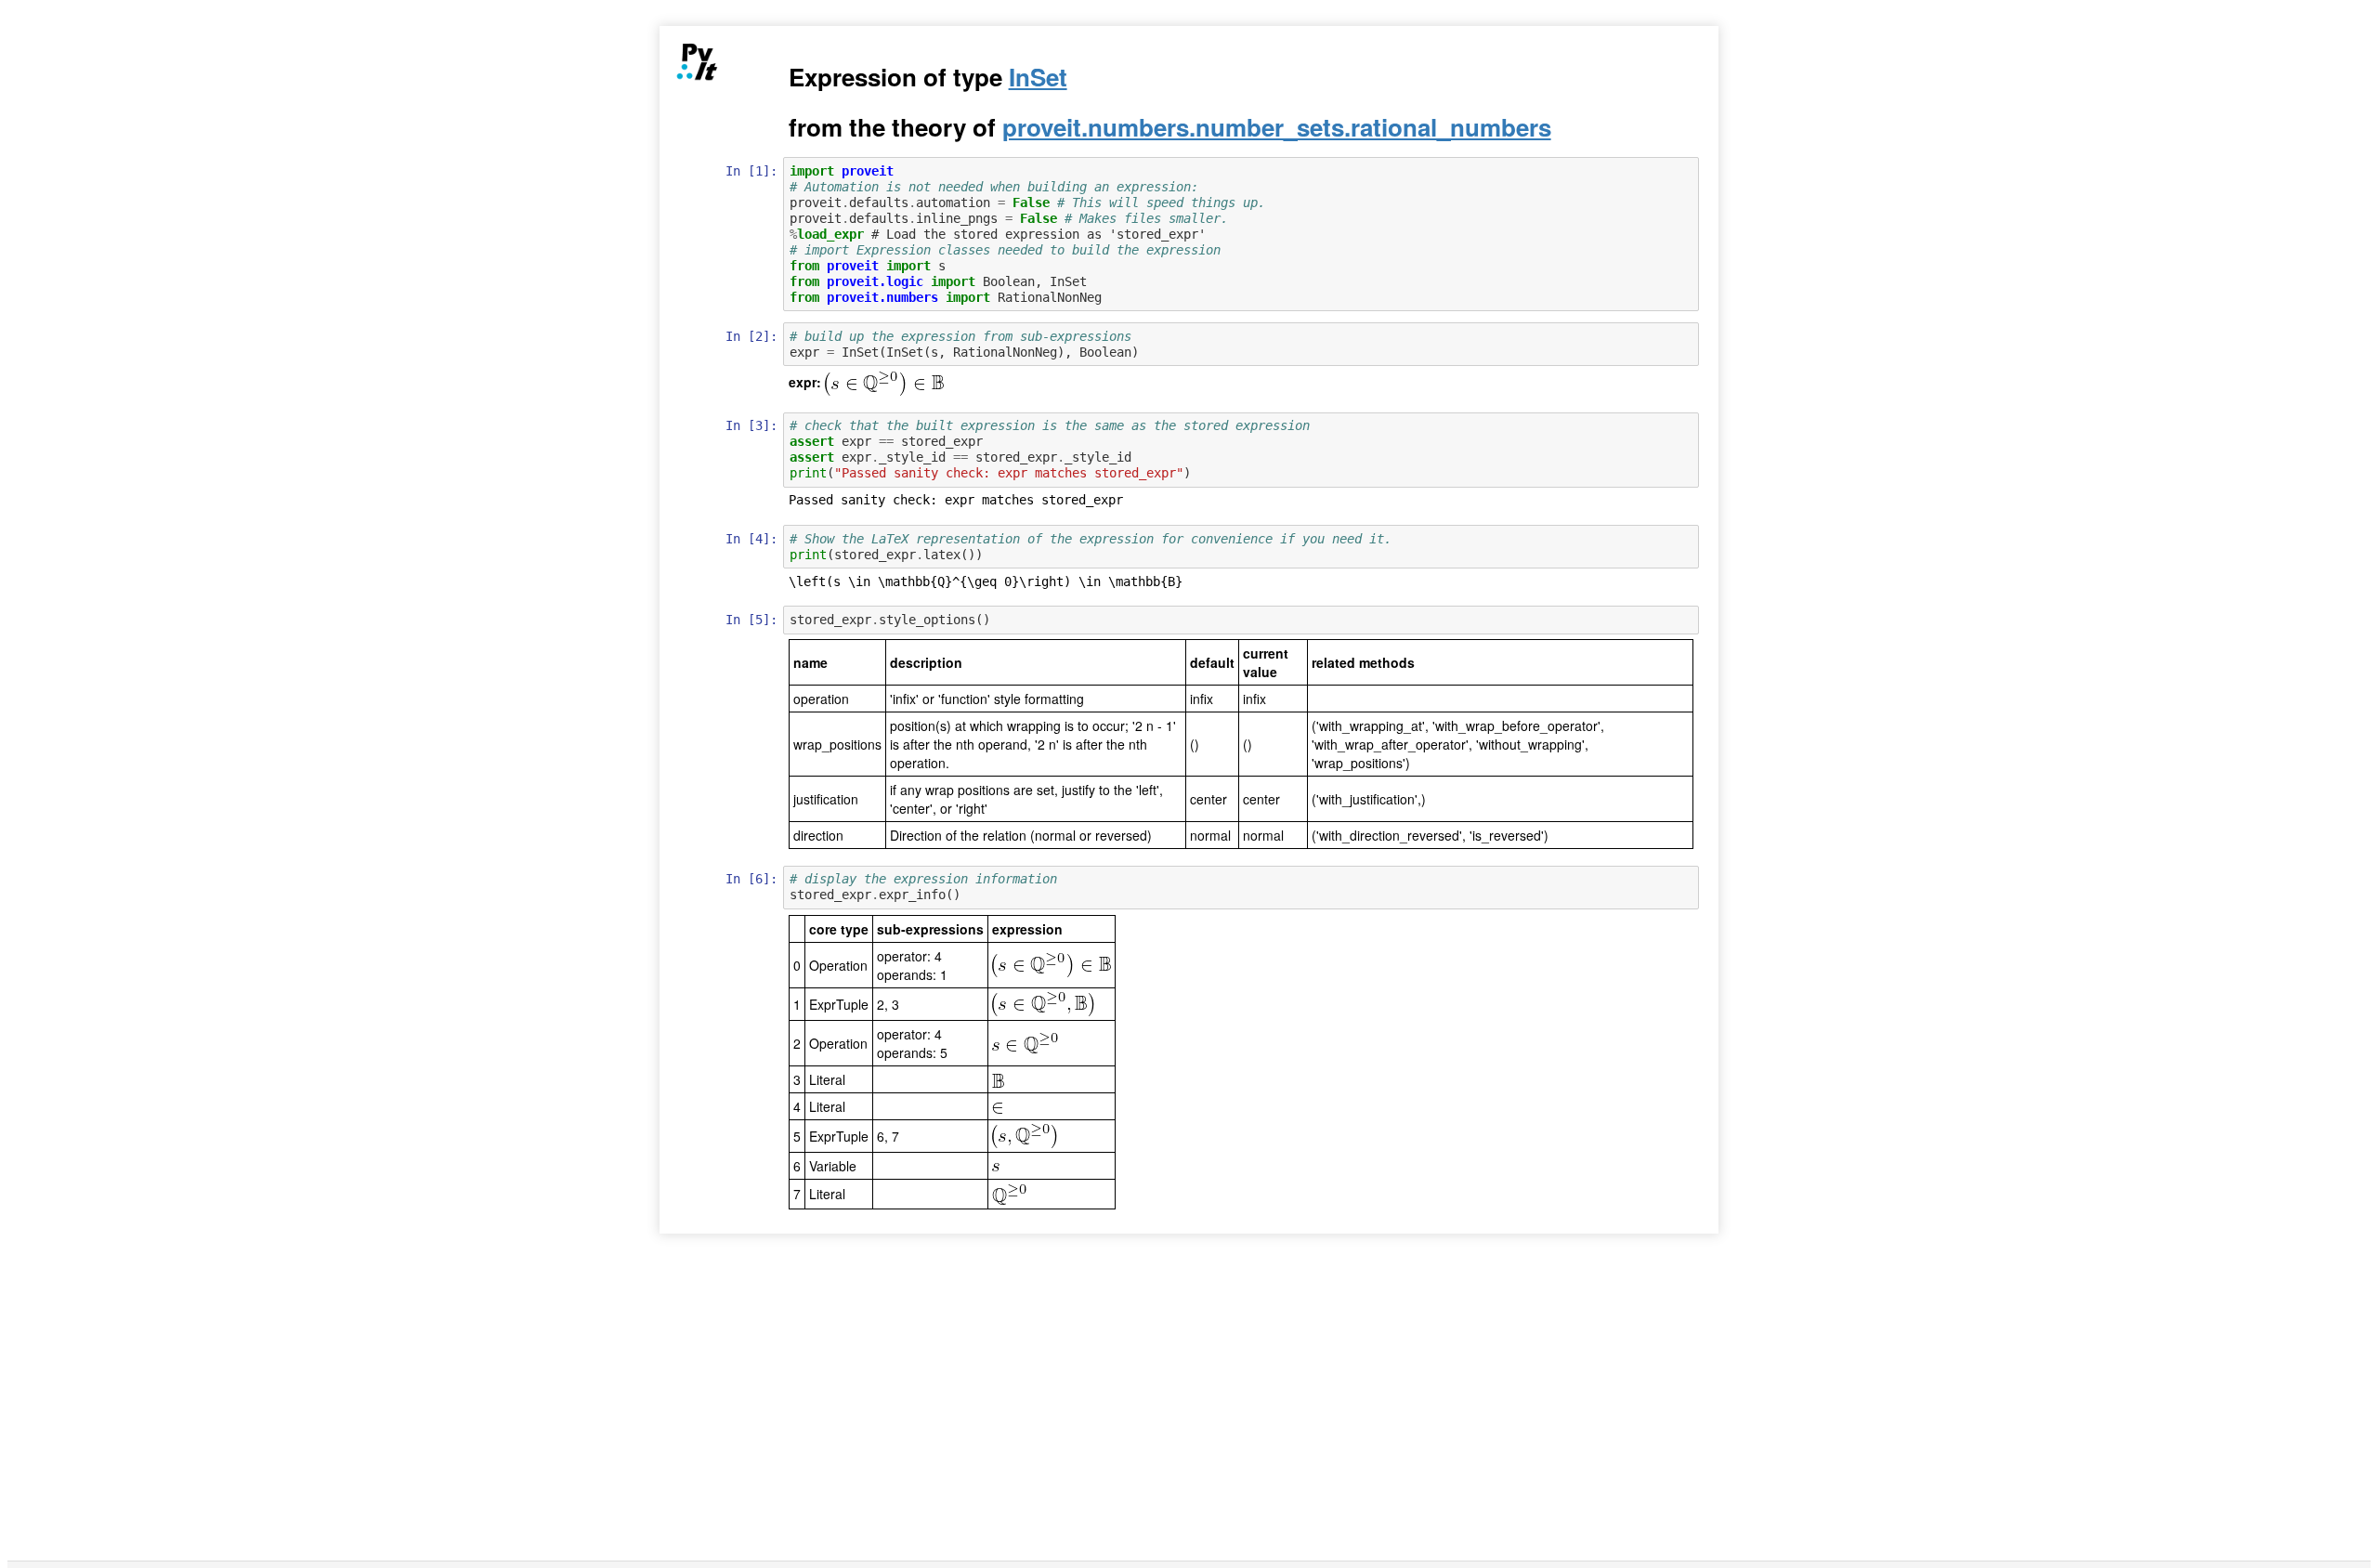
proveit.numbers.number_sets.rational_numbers (1277, 127)
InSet (1038, 77)
